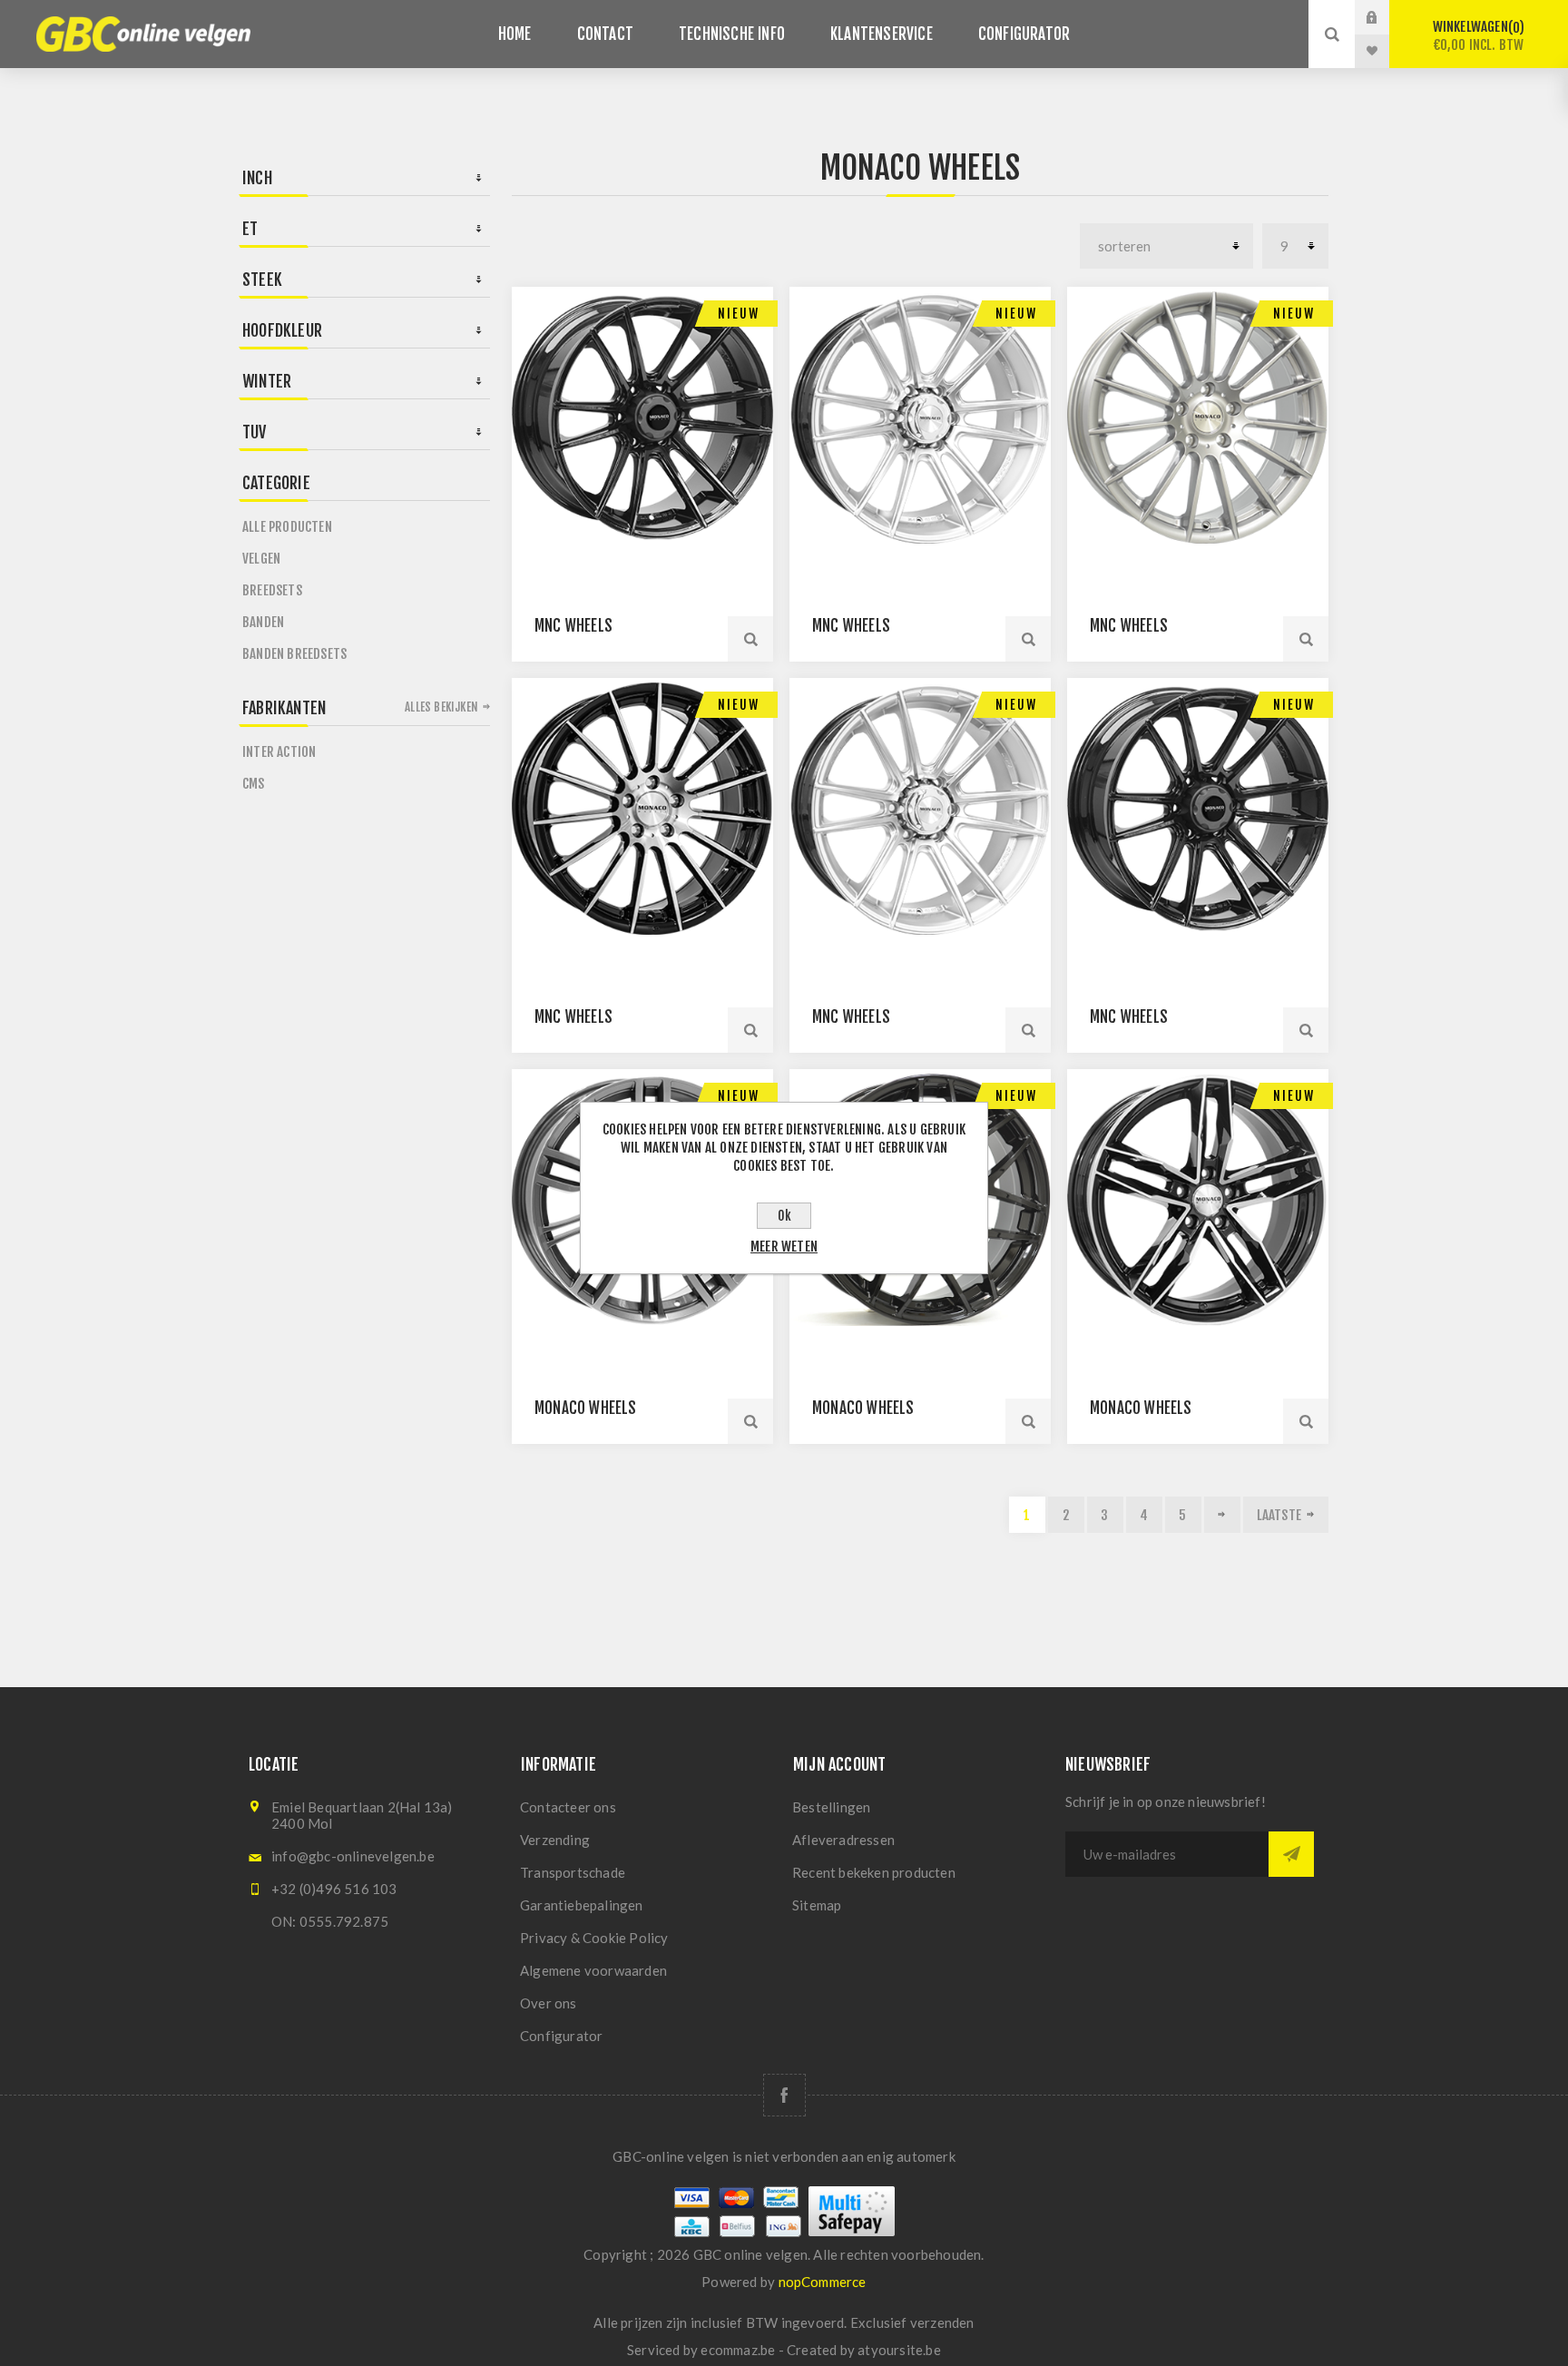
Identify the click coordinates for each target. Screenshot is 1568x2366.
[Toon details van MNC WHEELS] (642, 417)
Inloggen (1386, 17)
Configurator (561, 2036)
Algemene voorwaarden (593, 1970)
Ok (784, 1216)
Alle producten (287, 527)
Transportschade (573, 1872)
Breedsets (272, 590)
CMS (254, 784)
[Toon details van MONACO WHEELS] (1198, 1200)
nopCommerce (823, 2282)
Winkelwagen (1479, 36)
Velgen (261, 559)
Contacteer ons (568, 1807)
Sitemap (817, 1905)
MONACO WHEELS (586, 1408)
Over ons (549, 2003)
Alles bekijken (441, 707)
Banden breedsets (294, 654)
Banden (263, 622)
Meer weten (784, 1247)
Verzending (555, 1840)
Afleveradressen (843, 1840)
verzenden (942, 2322)
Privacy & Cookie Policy (594, 1938)
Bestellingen (831, 1807)
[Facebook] (784, 2095)
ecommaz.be (738, 2350)
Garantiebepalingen (582, 1905)
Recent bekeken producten (874, 1872)
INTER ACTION (279, 752)
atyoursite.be (899, 2350)
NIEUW (739, 314)
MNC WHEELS (573, 626)
